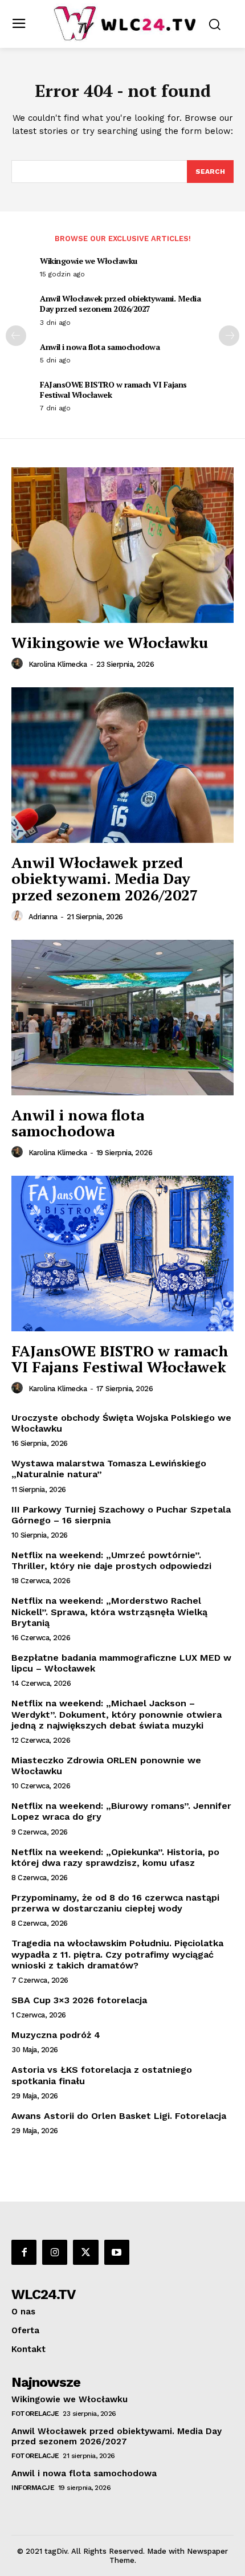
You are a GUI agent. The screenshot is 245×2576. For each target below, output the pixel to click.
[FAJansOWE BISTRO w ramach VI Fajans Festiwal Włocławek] (122, 1254)
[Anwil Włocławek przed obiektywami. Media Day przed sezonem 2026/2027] (122, 765)
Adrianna (43, 917)
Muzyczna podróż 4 (56, 2035)
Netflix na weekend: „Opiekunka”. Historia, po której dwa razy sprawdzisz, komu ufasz (115, 1857)
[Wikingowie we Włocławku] (122, 545)
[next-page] (229, 336)
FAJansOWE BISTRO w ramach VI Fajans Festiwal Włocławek (113, 390)
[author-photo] (19, 664)
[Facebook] (24, 2252)
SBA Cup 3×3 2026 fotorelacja (79, 2000)
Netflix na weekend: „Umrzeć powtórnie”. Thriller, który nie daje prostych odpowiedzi (111, 1560)
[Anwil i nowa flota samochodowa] (122, 1018)
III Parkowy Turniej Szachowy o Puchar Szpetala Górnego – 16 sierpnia (121, 1515)
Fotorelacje (35, 2414)
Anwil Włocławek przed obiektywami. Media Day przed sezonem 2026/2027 (120, 303)
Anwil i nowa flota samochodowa (100, 347)
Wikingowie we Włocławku (89, 261)
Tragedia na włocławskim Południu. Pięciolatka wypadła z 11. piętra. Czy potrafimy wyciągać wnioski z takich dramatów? (117, 1954)
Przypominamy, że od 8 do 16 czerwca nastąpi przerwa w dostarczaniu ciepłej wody (115, 1903)
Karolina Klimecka (58, 664)
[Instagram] (55, 2252)
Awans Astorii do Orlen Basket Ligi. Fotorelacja (119, 2116)
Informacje (33, 2488)
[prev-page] (16, 336)
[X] (85, 2252)
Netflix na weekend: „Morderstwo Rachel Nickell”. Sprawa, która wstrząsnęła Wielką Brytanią (109, 1611)
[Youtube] (117, 2252)
